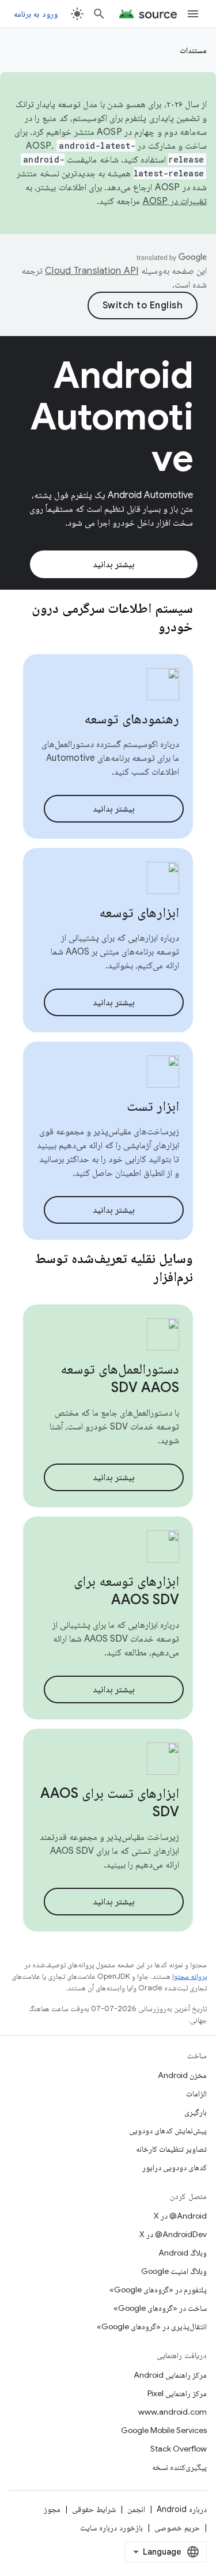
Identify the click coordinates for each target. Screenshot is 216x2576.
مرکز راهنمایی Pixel (177, 2393)
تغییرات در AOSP (175, 201)
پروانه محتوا (190, 1976)
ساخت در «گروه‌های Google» (160, 2308)
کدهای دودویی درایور (175, 2167)
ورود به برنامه (36, 14)
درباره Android (182, 2509)
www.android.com (173, 2412)
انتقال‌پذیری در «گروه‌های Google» (152, 2326)
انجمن (136, 2509)
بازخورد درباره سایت (111, 2528)
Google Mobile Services (164, 2430)
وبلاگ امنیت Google (174, 2271)
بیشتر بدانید (114, 564)
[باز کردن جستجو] (99, 14)
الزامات (196, 2094)
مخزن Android (182, 2075)
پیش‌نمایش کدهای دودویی (168, 2130)
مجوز (52, 2509)
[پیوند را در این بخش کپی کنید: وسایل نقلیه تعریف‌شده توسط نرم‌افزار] (139, 1278)
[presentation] (108, 617)
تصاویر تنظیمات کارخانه (171, 2149)
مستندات (193, 50)
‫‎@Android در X (180, 2216)
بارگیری (196, 2112)
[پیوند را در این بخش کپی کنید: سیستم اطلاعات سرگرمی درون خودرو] (143, 628)
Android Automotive (111, 417)
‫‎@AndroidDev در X (173, 2234)
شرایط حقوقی (94, 2509)
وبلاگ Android (183, 2253)
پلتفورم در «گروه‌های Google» (158, 2290)
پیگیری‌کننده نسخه (179, 2467)
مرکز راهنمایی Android (170, 2375)
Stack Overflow (179, 2449)
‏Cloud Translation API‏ (92, 271)
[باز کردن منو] (193, 14)
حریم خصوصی (177, 2528)
